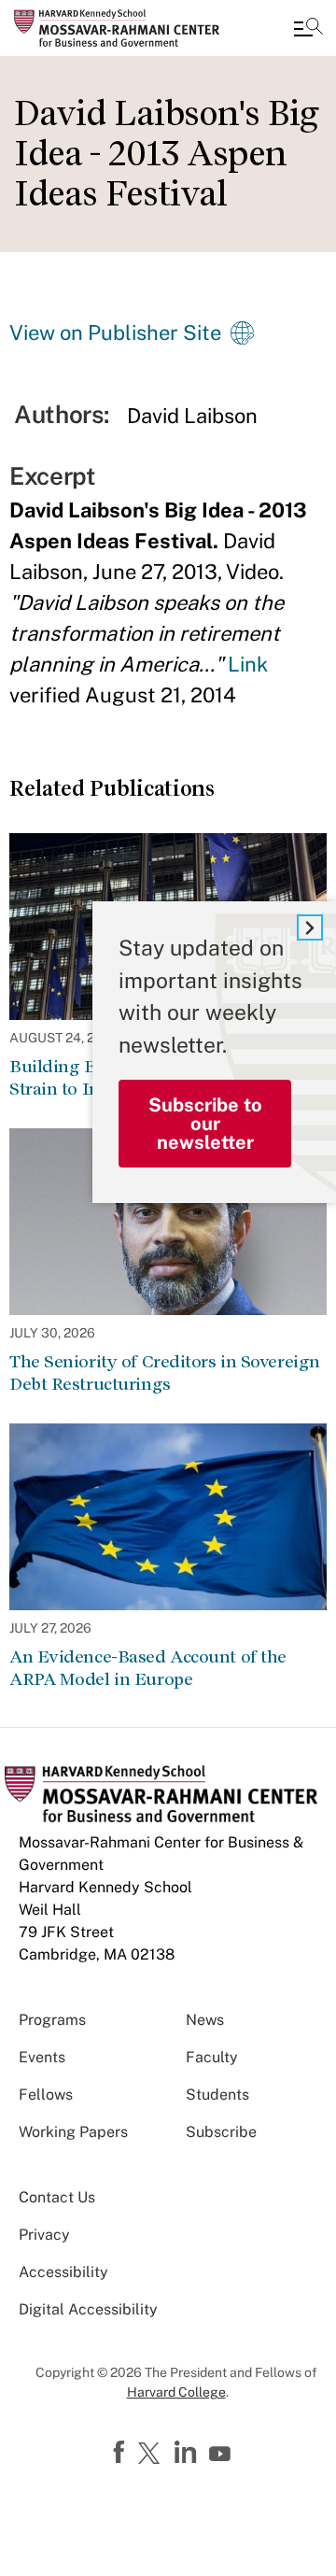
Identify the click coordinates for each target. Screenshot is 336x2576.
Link (248, 664)
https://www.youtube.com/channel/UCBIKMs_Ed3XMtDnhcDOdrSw (222, 2455)
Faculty (212, 2057)
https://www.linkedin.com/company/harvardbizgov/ (188, 2453)
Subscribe (221, 2132)
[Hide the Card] (310, 927)
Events (42, 2057)
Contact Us (57, 2197)
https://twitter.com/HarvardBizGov (152, 2455)
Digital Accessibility (88, 2309)
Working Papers (73, 2132)
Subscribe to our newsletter (205, 1124)
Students (217, 2095)
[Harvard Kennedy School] (126, 28)
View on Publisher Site (115, 333)
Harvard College (176, 2392)
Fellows (46, 2095)
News (205, 2020)
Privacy (44, 2235)
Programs (52, 2020)
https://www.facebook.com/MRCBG (121, 2453)
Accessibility (63, 2272)
